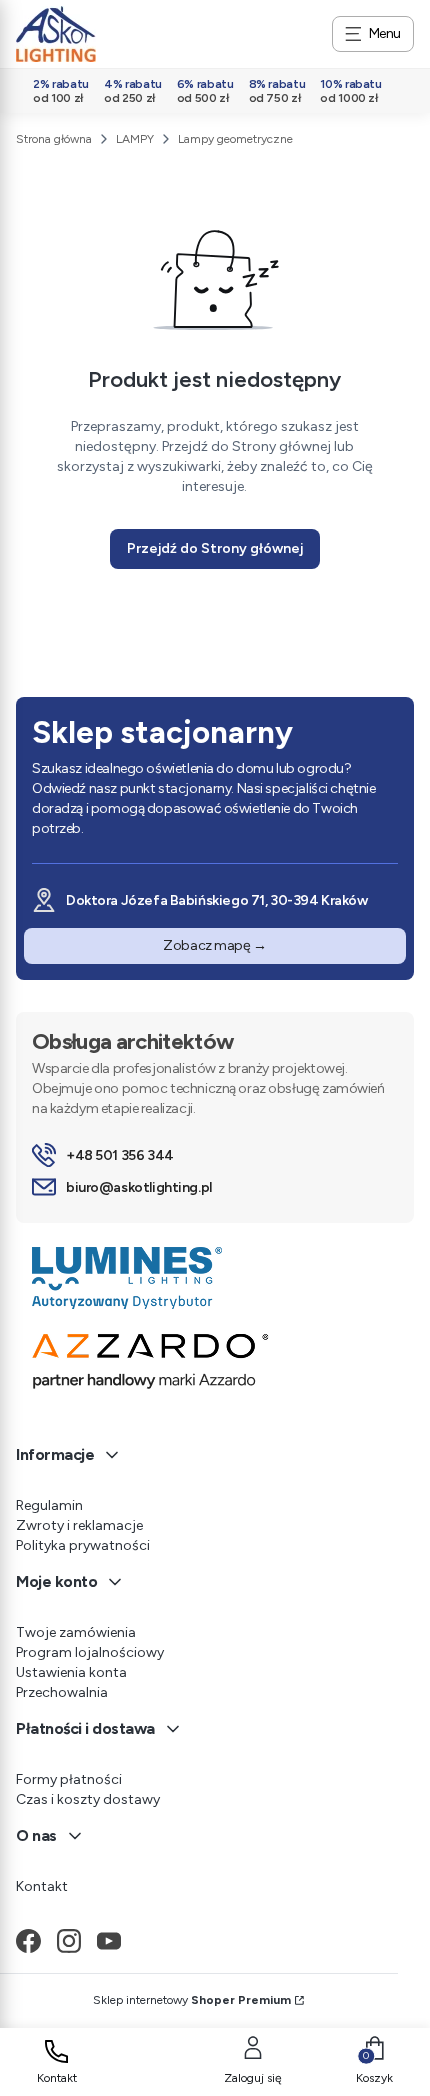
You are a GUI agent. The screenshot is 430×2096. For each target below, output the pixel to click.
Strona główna (54, 139)
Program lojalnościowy (90, 1652)
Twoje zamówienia (76, 1632)
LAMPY (135, 139)
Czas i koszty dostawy (88, 1799)
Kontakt (42, 1886)
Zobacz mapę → (215, 945)
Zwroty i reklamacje (79, 1525)
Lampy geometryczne (235, 139)
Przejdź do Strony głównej (215, 548)
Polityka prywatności (83, 1545)
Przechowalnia (62, 1692)
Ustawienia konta (71, 1672)
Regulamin (49, 1505)
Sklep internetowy (192, 2000)
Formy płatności (69, 1779)
